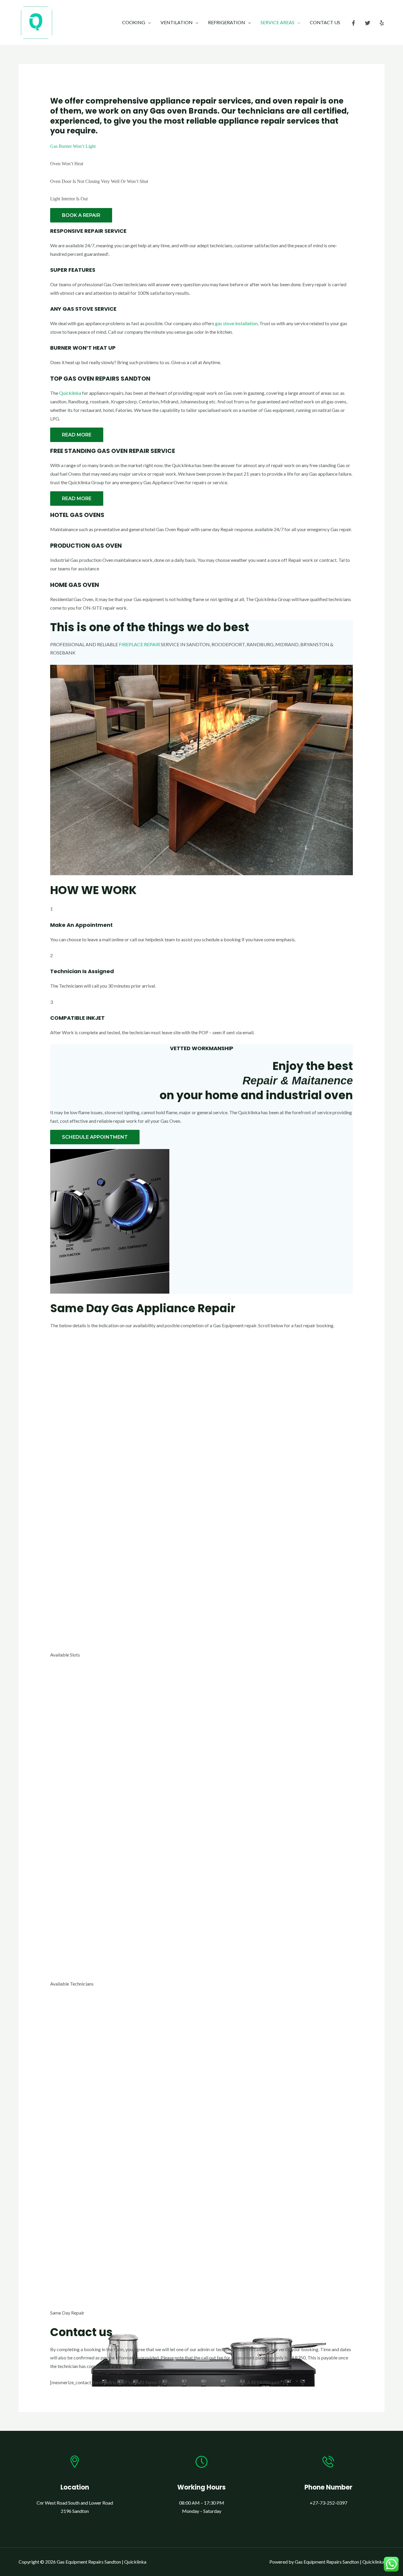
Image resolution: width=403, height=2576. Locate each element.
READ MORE (77, 435)
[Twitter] (368, 23)
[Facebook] (353, 23)
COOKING (134, 22)
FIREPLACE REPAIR (139, 644)
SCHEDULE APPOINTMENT (95, 1137)
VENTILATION (177, 22)
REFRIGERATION (227, 22)
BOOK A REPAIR (81, 215)
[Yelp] (382, 23)
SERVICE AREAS (277, 22)
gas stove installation (236, 323)
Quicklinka (70, 393)
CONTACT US (325, 22)
